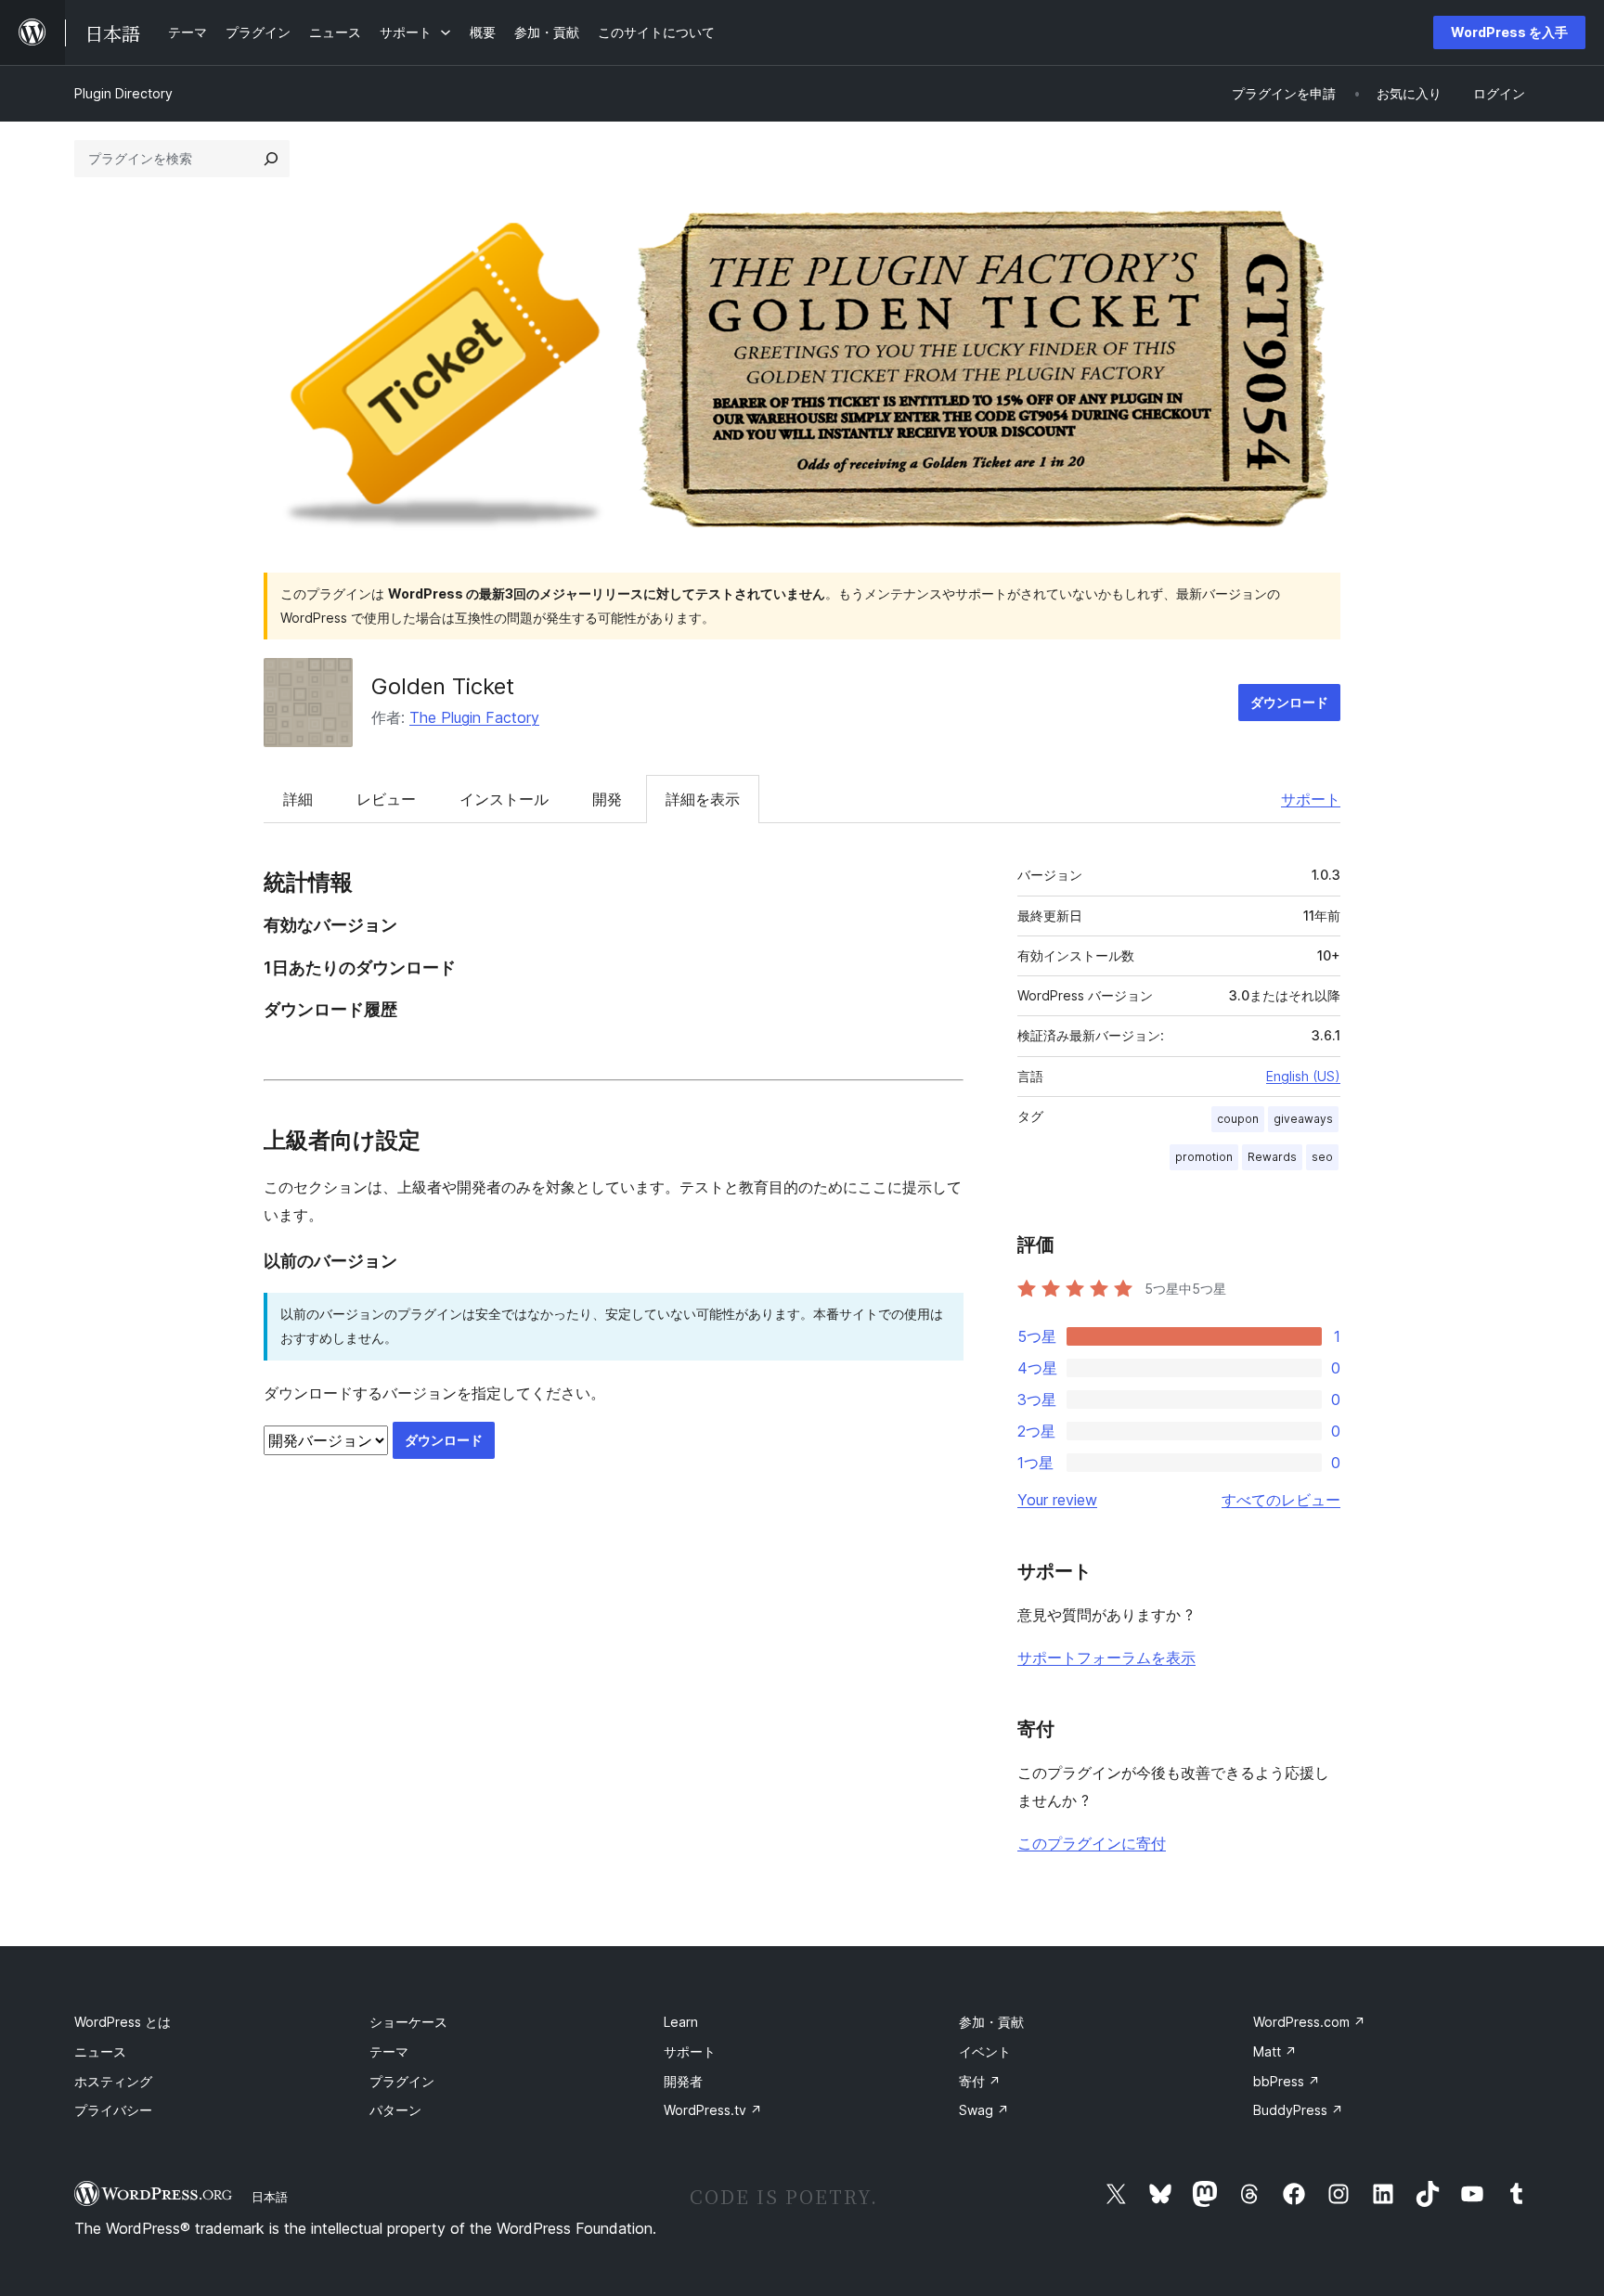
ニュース (100, 2051)
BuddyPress (1298, 2110)
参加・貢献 (991, 2022)
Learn (681, 2022)
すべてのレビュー (1281, 1500)
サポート (1311, 799)
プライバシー (113, 2110)
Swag (984, 2110)
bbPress (1287, 2081)
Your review (1057, 1500)
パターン (395, 2110)
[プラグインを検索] (271, 159)
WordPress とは (123, 2022)
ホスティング (113, 2081)
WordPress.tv (713, 2110)
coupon (1238, 1119)
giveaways (1303, 1119)
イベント (985, 2051)
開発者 (683, 2081)
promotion (1204, 1157)
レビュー (386, 799)
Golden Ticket (443, 686)
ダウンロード (1289, 702)
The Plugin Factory (474, 717)
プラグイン (402, 2081)
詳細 (298, 799)
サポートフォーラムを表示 (1106, 1658)
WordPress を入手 (1509, 32)
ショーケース (408, 2022)
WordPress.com (1309, 2022)
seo (1322, 1157)
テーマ (389, 2051)
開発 (607, 799)
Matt (1275, 2051)
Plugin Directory (123, 93)
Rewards (1272, 1157)
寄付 (980, 2081)
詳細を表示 (703, 799)
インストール (504, 799)
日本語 (270, 2197)
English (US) (1303, 1076)
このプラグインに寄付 (1092, 1843)
